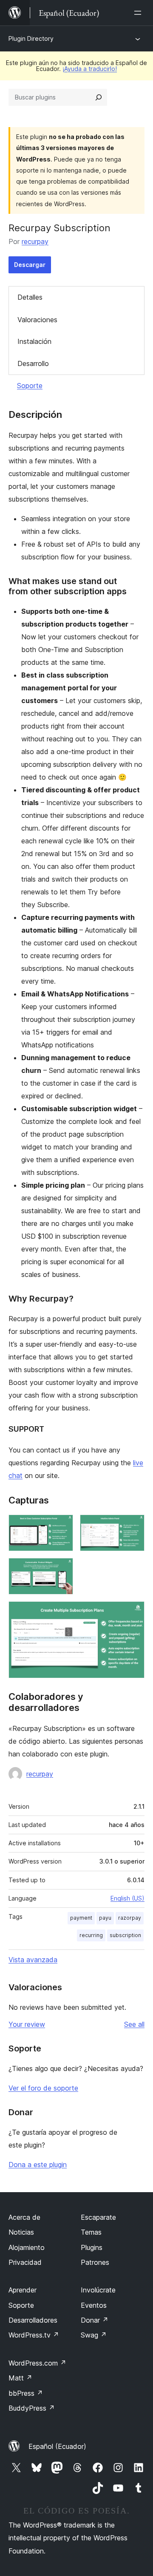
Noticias (21, 2232)
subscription (125, 1935)
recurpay (35, 241)
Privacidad (25, 2262)
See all (134, 2024)
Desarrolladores (33, 2320)
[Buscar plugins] (99, 97)
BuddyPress (32, 2408)
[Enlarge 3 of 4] (62, 1569)
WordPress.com (37, 2363)
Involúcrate (98, 2290)
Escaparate (98, 2217)
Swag (94, 2335)
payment (81, 1918)
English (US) (127, 1898)
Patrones (95, 2262)
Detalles (30, 297)
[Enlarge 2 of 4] (133, 1526)
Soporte (30, 386)
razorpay (130, 1918)
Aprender (23, 2290)
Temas (91, 2232)
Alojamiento (27, 2247)
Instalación (34, 341)
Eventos (94, 2305)
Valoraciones (37, 320)
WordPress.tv (34, 2335)
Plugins (92, 2247)
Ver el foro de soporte (43, 2088)
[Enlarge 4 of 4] (133, 1613)
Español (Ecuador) (57, 2446)
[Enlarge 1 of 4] (62, 1526)
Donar (95, 2320)
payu (105, 1918)
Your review (27, 2024)
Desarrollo (33, 363)
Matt (20, 2378)
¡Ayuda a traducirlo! (90, 69)
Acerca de (24, 2217)
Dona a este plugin (38, 2165)
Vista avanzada (33, 1960)
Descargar (30, 265)
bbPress (26, 2393)
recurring (91, 1935)
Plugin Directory (31, 38)
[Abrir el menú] (139, 13)
